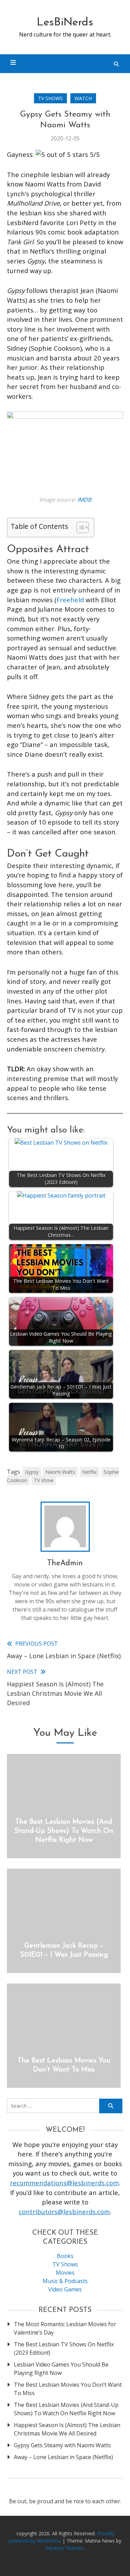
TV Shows (65, 2264)
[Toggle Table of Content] (79, 527)
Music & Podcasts (65, 2281)
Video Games (65, 2289)
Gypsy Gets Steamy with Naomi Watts (62, 2445)
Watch (83, 98)
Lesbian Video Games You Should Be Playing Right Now (61, 2369)
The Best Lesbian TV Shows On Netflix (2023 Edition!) (64, 2348)
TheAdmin (65, 1563)
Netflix (89, 1472)
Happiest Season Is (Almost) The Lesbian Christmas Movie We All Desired (67, 2429)
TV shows (50, 98)
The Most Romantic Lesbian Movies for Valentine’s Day (65, 2328)
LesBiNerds (65, 23)
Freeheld (70, 600)
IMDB (84, 500)
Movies (65, 2273)
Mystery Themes (65, 2548)
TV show (44, 1480)
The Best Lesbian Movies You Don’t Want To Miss (68, 2389)
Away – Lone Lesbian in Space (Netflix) (63, 2457)
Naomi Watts (60, 1472)
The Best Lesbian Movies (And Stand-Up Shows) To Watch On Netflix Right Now (64, 1831)
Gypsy (32, 1472)
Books (65, 2256)
